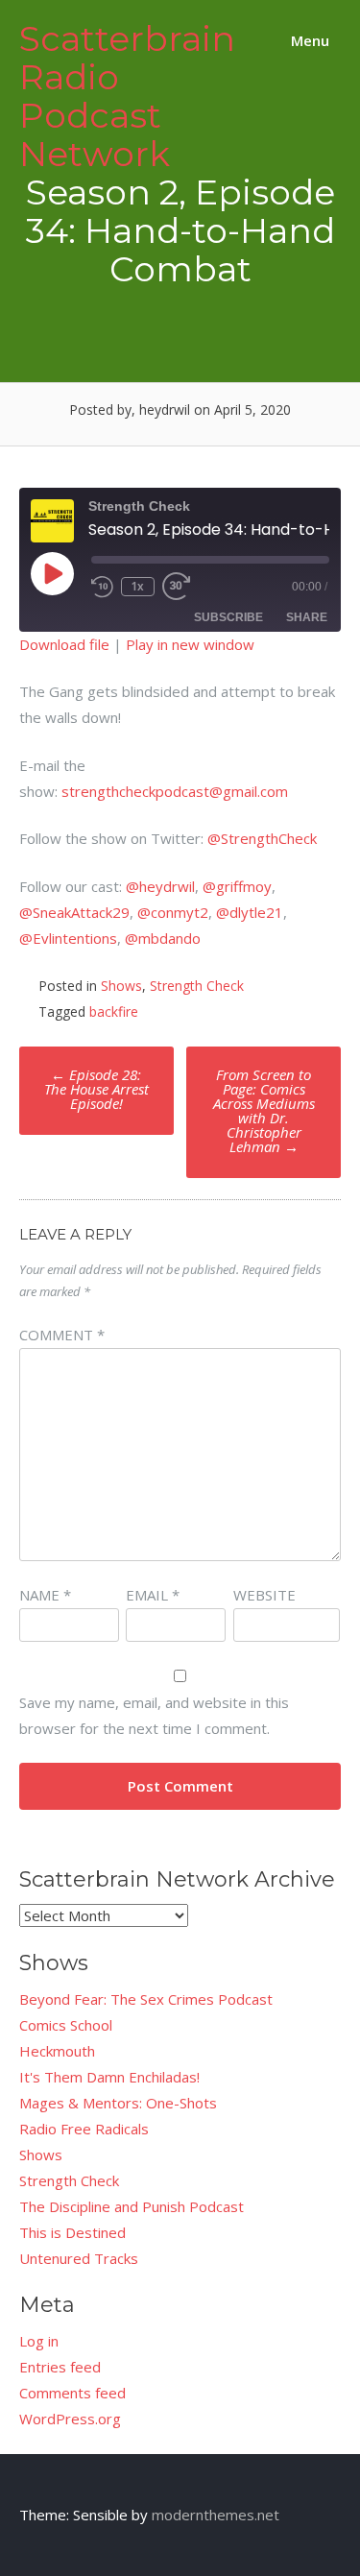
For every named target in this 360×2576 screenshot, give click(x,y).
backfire (114, 1011)
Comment (62, 1335)
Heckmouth (57, 2051)
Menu (308, 40)
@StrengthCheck (262, 838)
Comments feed (72, 2393)
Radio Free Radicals (84, 2129)
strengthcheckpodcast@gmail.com (175, 791)
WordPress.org (70, 2419)
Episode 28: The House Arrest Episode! (96, 1089)
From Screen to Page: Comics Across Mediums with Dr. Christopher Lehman (264, 1110)
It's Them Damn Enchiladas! (109, 2077)
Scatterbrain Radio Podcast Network (127, 96)
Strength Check (197, 986)
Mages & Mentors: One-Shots (118, 2103)
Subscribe (228, 617)
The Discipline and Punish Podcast (132, 2206)
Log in (39, 2341)
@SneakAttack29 (74, 912)
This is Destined (72, 2232)
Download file (64, 644)
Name (45, 1595)
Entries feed (60, 2367)
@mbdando (163, 938)
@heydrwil (160, 886)
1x (137, 586)
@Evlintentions (68, 938)
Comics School (66, 2025)
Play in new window (190, 644)
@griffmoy (237, 886)
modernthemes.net (216, 2515)
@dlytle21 (250, 912)
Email (153, 1595)
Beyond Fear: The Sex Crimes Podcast (146, 1999)
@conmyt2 (173, 912)
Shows (121, 986)
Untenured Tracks (79, 2258)
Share (307, 617)
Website (264, 1595)
